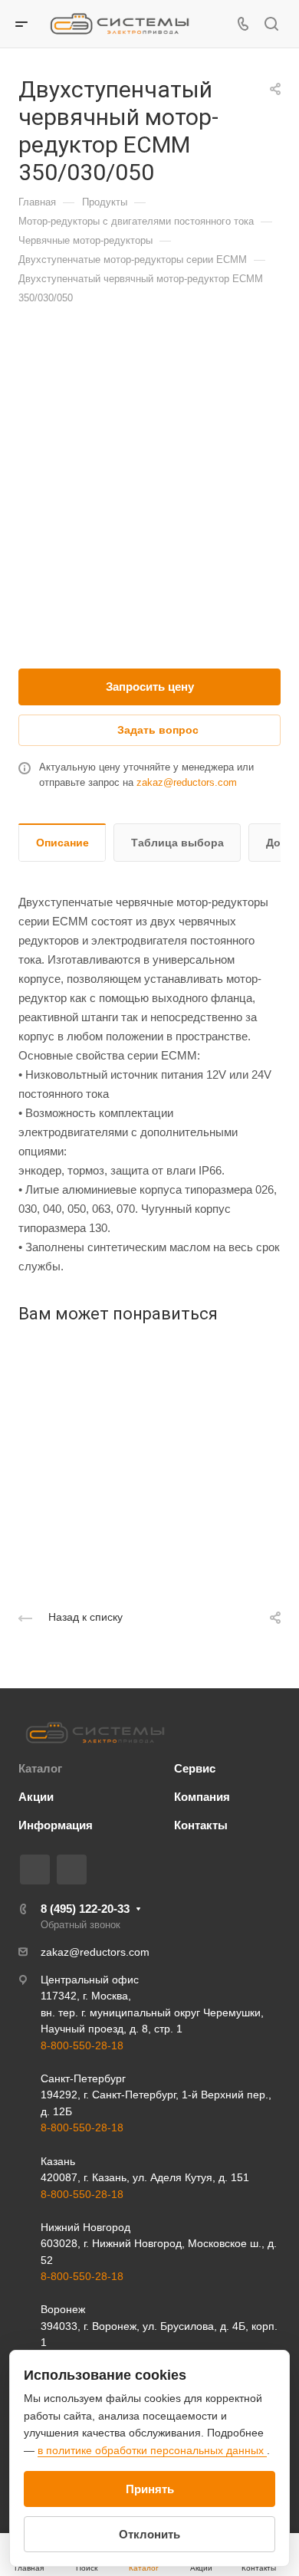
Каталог (40, 1768)
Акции (36, 1797)
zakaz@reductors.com (187, 782)
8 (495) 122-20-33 (85, 1909)
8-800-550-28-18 (82, 2045)
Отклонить (149, 2534)
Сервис (195, 1768)
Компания (202, 1797)
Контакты (201, 1825)
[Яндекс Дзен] (72, 1870)
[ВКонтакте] (35, 1870)
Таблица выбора (177, 843)
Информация (56, 1825)
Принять (150, 2489)
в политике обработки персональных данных (152, 2450)
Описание (62, 843)
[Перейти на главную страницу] (95, 1733)
